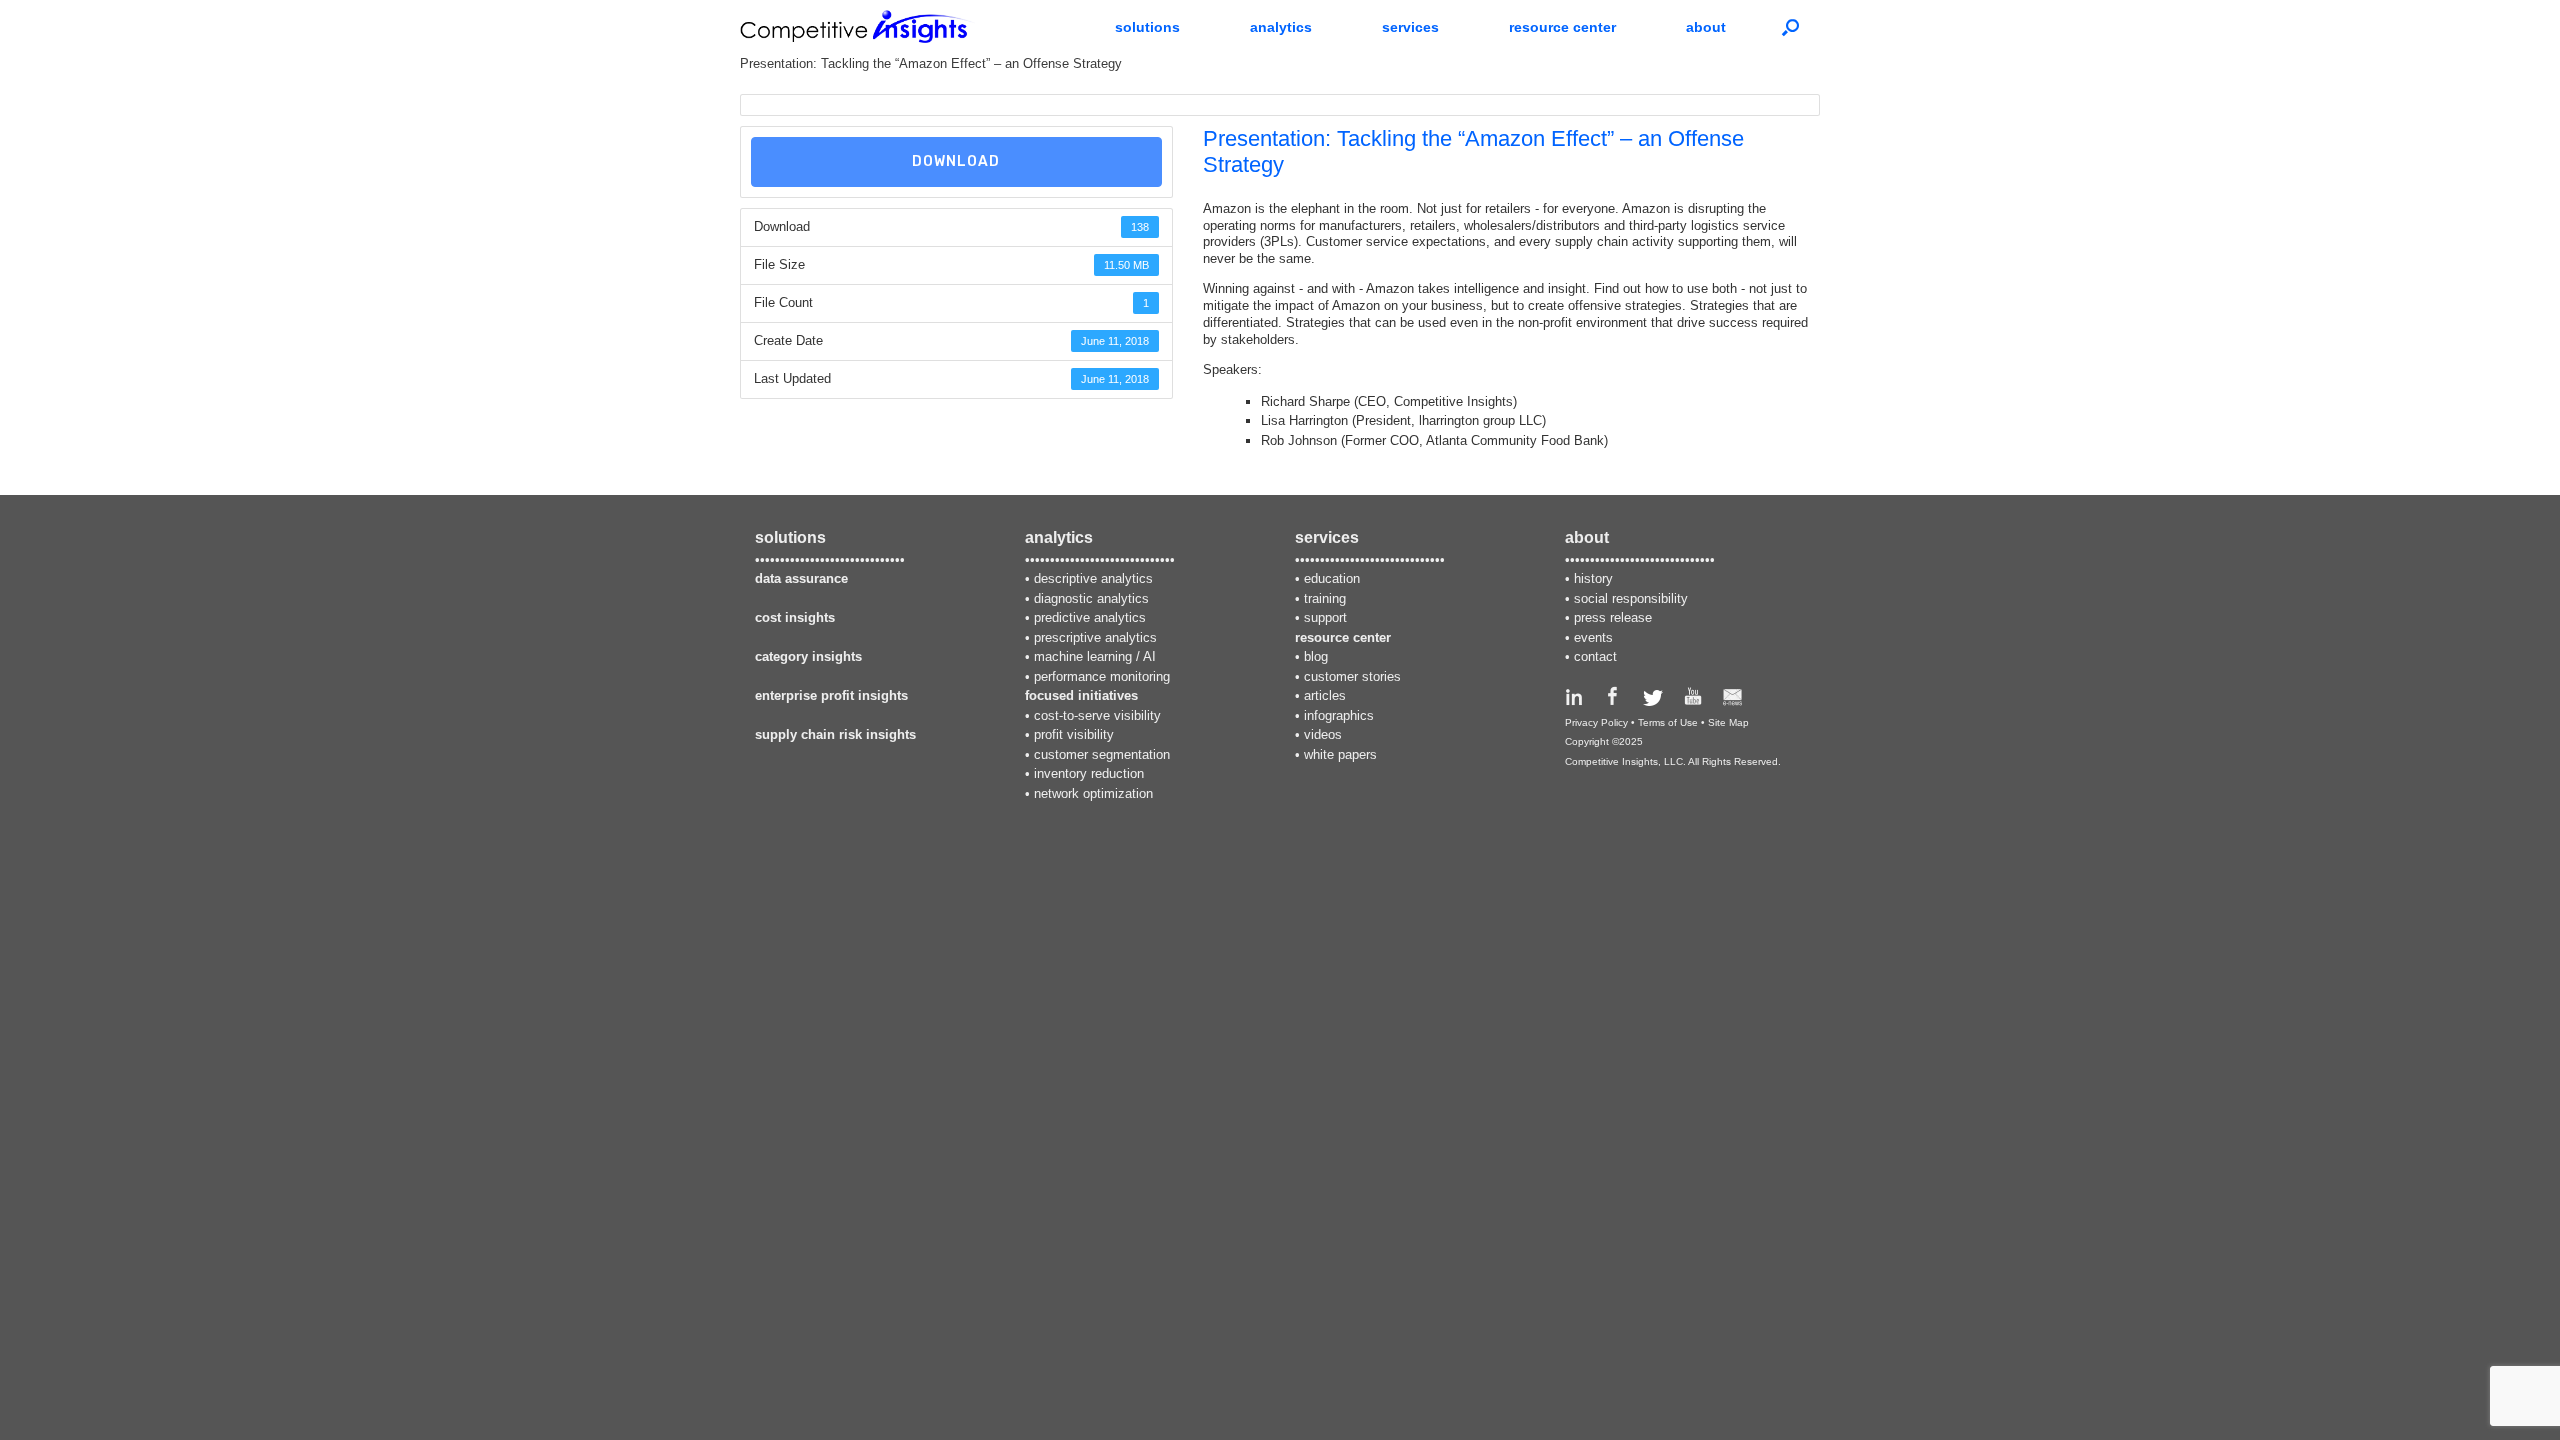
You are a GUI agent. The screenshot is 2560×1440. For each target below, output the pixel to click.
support (1325, 617)
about (1706, 27)
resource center (1562, 27)
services (1410, 27)
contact (1595, 656)
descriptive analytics (1093, 578)
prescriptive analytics (1095, 637)
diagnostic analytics (1091, 598)
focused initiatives (1081, 695)
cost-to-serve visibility (1097, 715)
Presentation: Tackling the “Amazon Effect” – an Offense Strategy (931, 63)
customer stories (1352, 676)
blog (1316, 656)
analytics (1281, 27)
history (1593, 578)
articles (1325, 695)
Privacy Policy (1596, 722)
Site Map (1728, 722)
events (1593, 637)
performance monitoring (1102, 676)
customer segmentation (1102, 754)
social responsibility (1631, 598)
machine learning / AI (1095, 656)
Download (956, 161)
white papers (1340, 754)
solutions (1147, 27)
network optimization (1093, 793)
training (1325, 598)
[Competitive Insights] (857, 26)
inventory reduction (1089, 773)
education (1332, 578)
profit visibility (1074, 734)
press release (1613, 617)
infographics (1339, 715)
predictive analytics (1090, 617)
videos (1323, 734)
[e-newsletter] (1732, 701)
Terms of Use (1668, 722)
